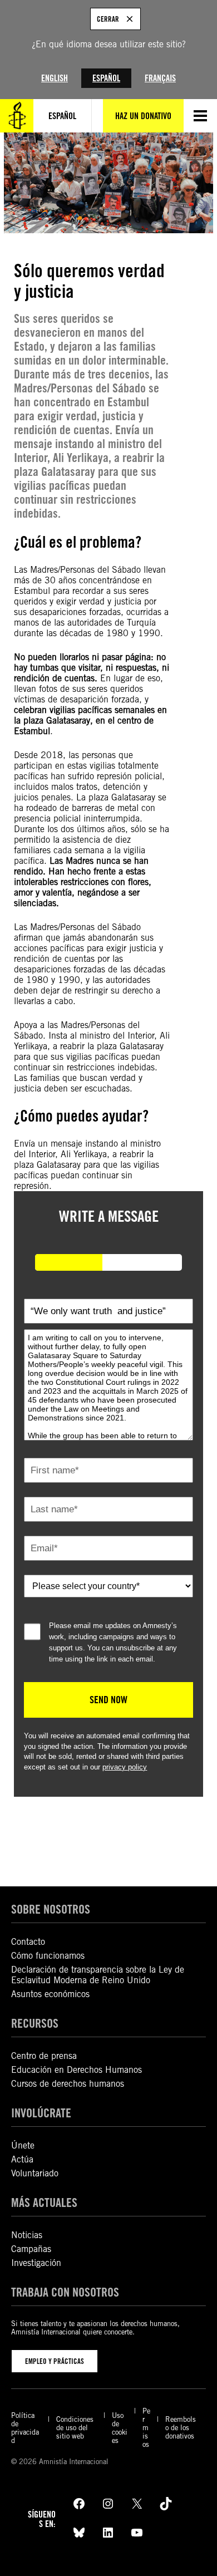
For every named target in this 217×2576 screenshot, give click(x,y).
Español (106, 78)
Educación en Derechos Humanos (77, 2070)
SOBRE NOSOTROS (51, 1909)
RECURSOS (35, 2023)
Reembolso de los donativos (181, 2428)
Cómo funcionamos (48, 1956)
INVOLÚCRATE (41, 2113)
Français (160, 78)
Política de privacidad (25, 2428)
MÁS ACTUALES (44, 2202)
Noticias (27, 2235)
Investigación (36, 2263)
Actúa (22, 2159)
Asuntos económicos (50, 1994)
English (55, 78)
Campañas (31, 2249)
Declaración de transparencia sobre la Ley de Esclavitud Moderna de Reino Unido (98, 1975)
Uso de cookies (120, 2428)
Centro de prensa (44, 2056)
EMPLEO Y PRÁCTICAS (55, 2361)
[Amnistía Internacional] (17, 116)
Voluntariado (35, 2173)
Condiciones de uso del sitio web (75, 2428)
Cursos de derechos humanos (68, 2084)
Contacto (28, 1942)
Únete (23, 2145)
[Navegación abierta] (200, 116)
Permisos (146, 2428)
